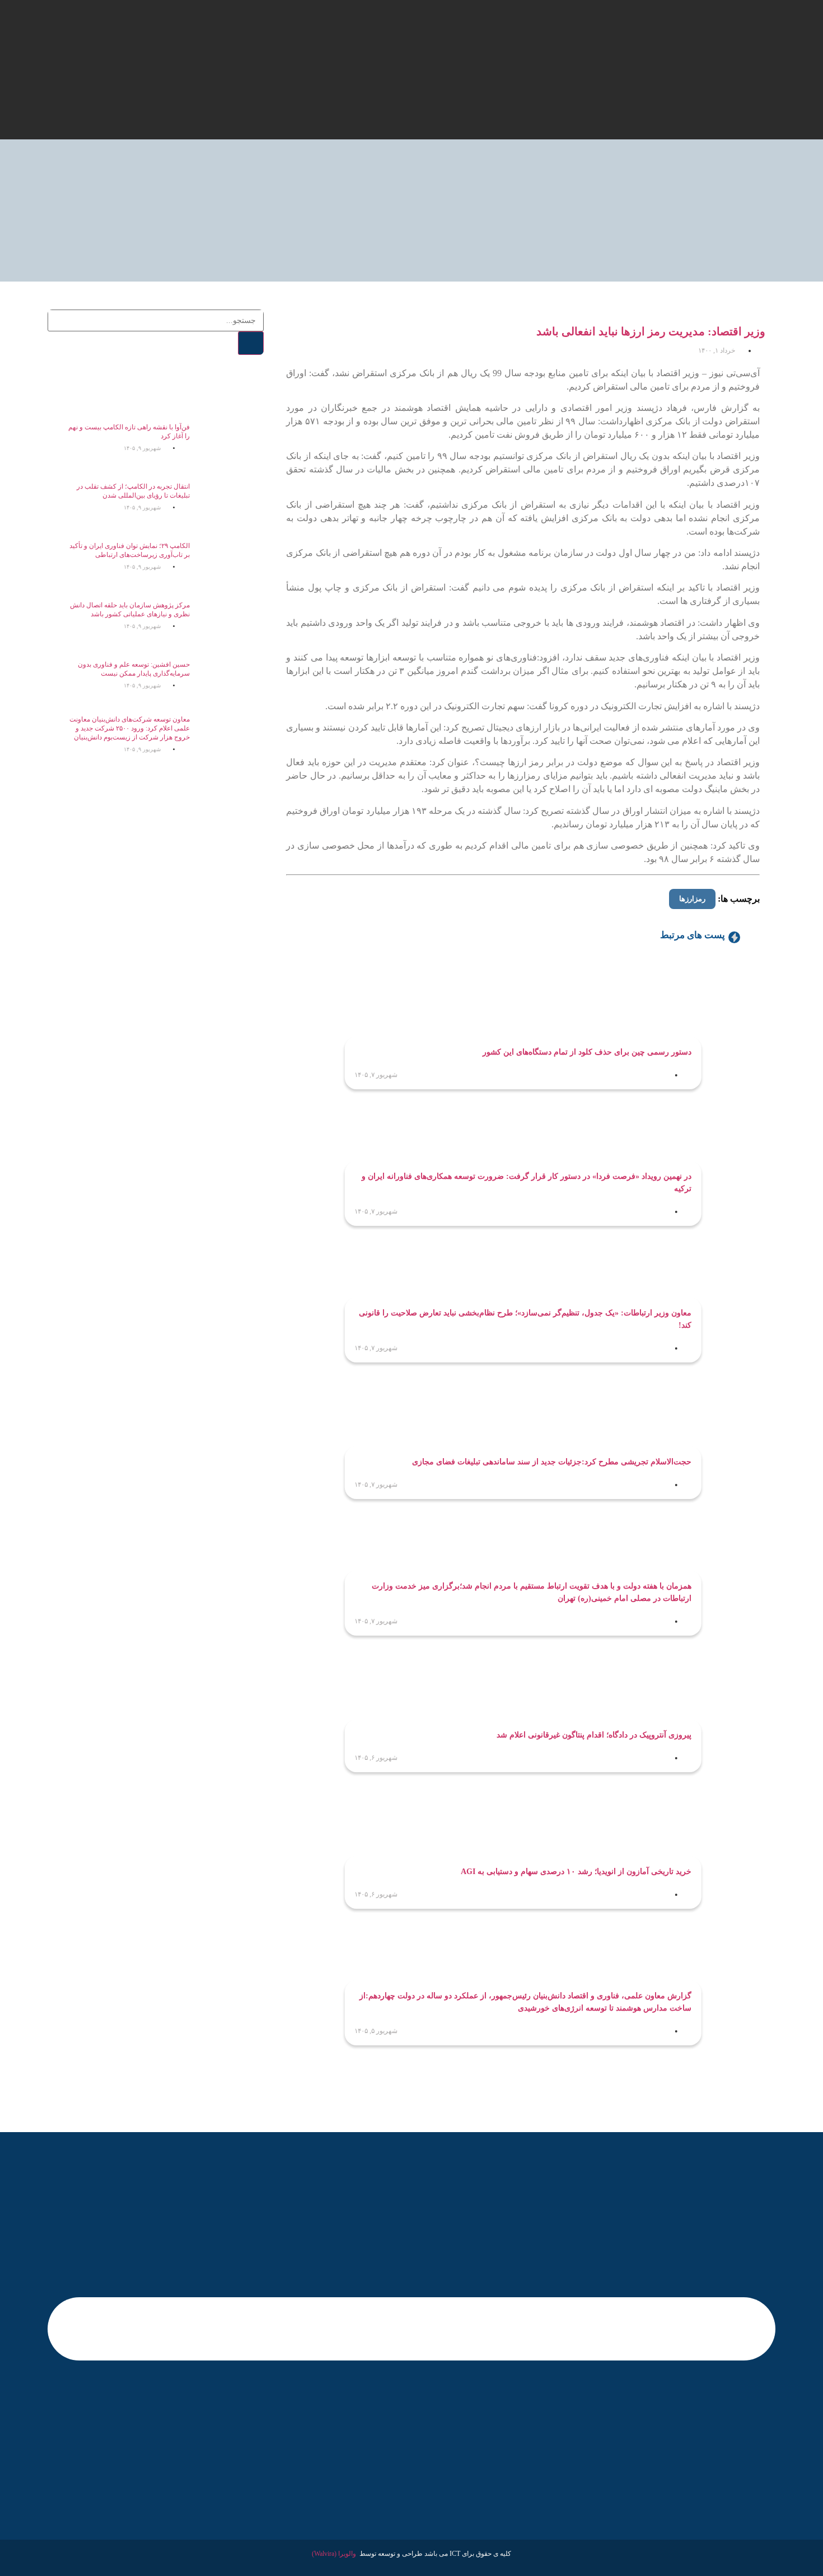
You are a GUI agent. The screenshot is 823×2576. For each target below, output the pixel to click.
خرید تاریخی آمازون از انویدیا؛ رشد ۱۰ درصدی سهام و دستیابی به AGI (576, 1872)
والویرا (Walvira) (334, 2554)
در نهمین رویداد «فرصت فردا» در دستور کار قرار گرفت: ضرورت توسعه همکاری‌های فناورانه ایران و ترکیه (527, 1182)
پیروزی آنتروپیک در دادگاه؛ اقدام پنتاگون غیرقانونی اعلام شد (594, 1735)
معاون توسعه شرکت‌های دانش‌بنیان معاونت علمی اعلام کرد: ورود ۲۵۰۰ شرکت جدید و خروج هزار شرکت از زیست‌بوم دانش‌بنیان (130, 728)
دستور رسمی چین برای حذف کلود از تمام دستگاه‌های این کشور (587, 1052)
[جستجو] (251, 343)
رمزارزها (692, 899)
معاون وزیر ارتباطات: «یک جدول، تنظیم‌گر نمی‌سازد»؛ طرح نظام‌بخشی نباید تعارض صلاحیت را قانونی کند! (525, 1319)
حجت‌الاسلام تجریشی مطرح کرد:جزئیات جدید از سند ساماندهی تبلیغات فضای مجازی (552, 1462)
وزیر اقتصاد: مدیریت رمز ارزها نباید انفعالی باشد (651, 331)
